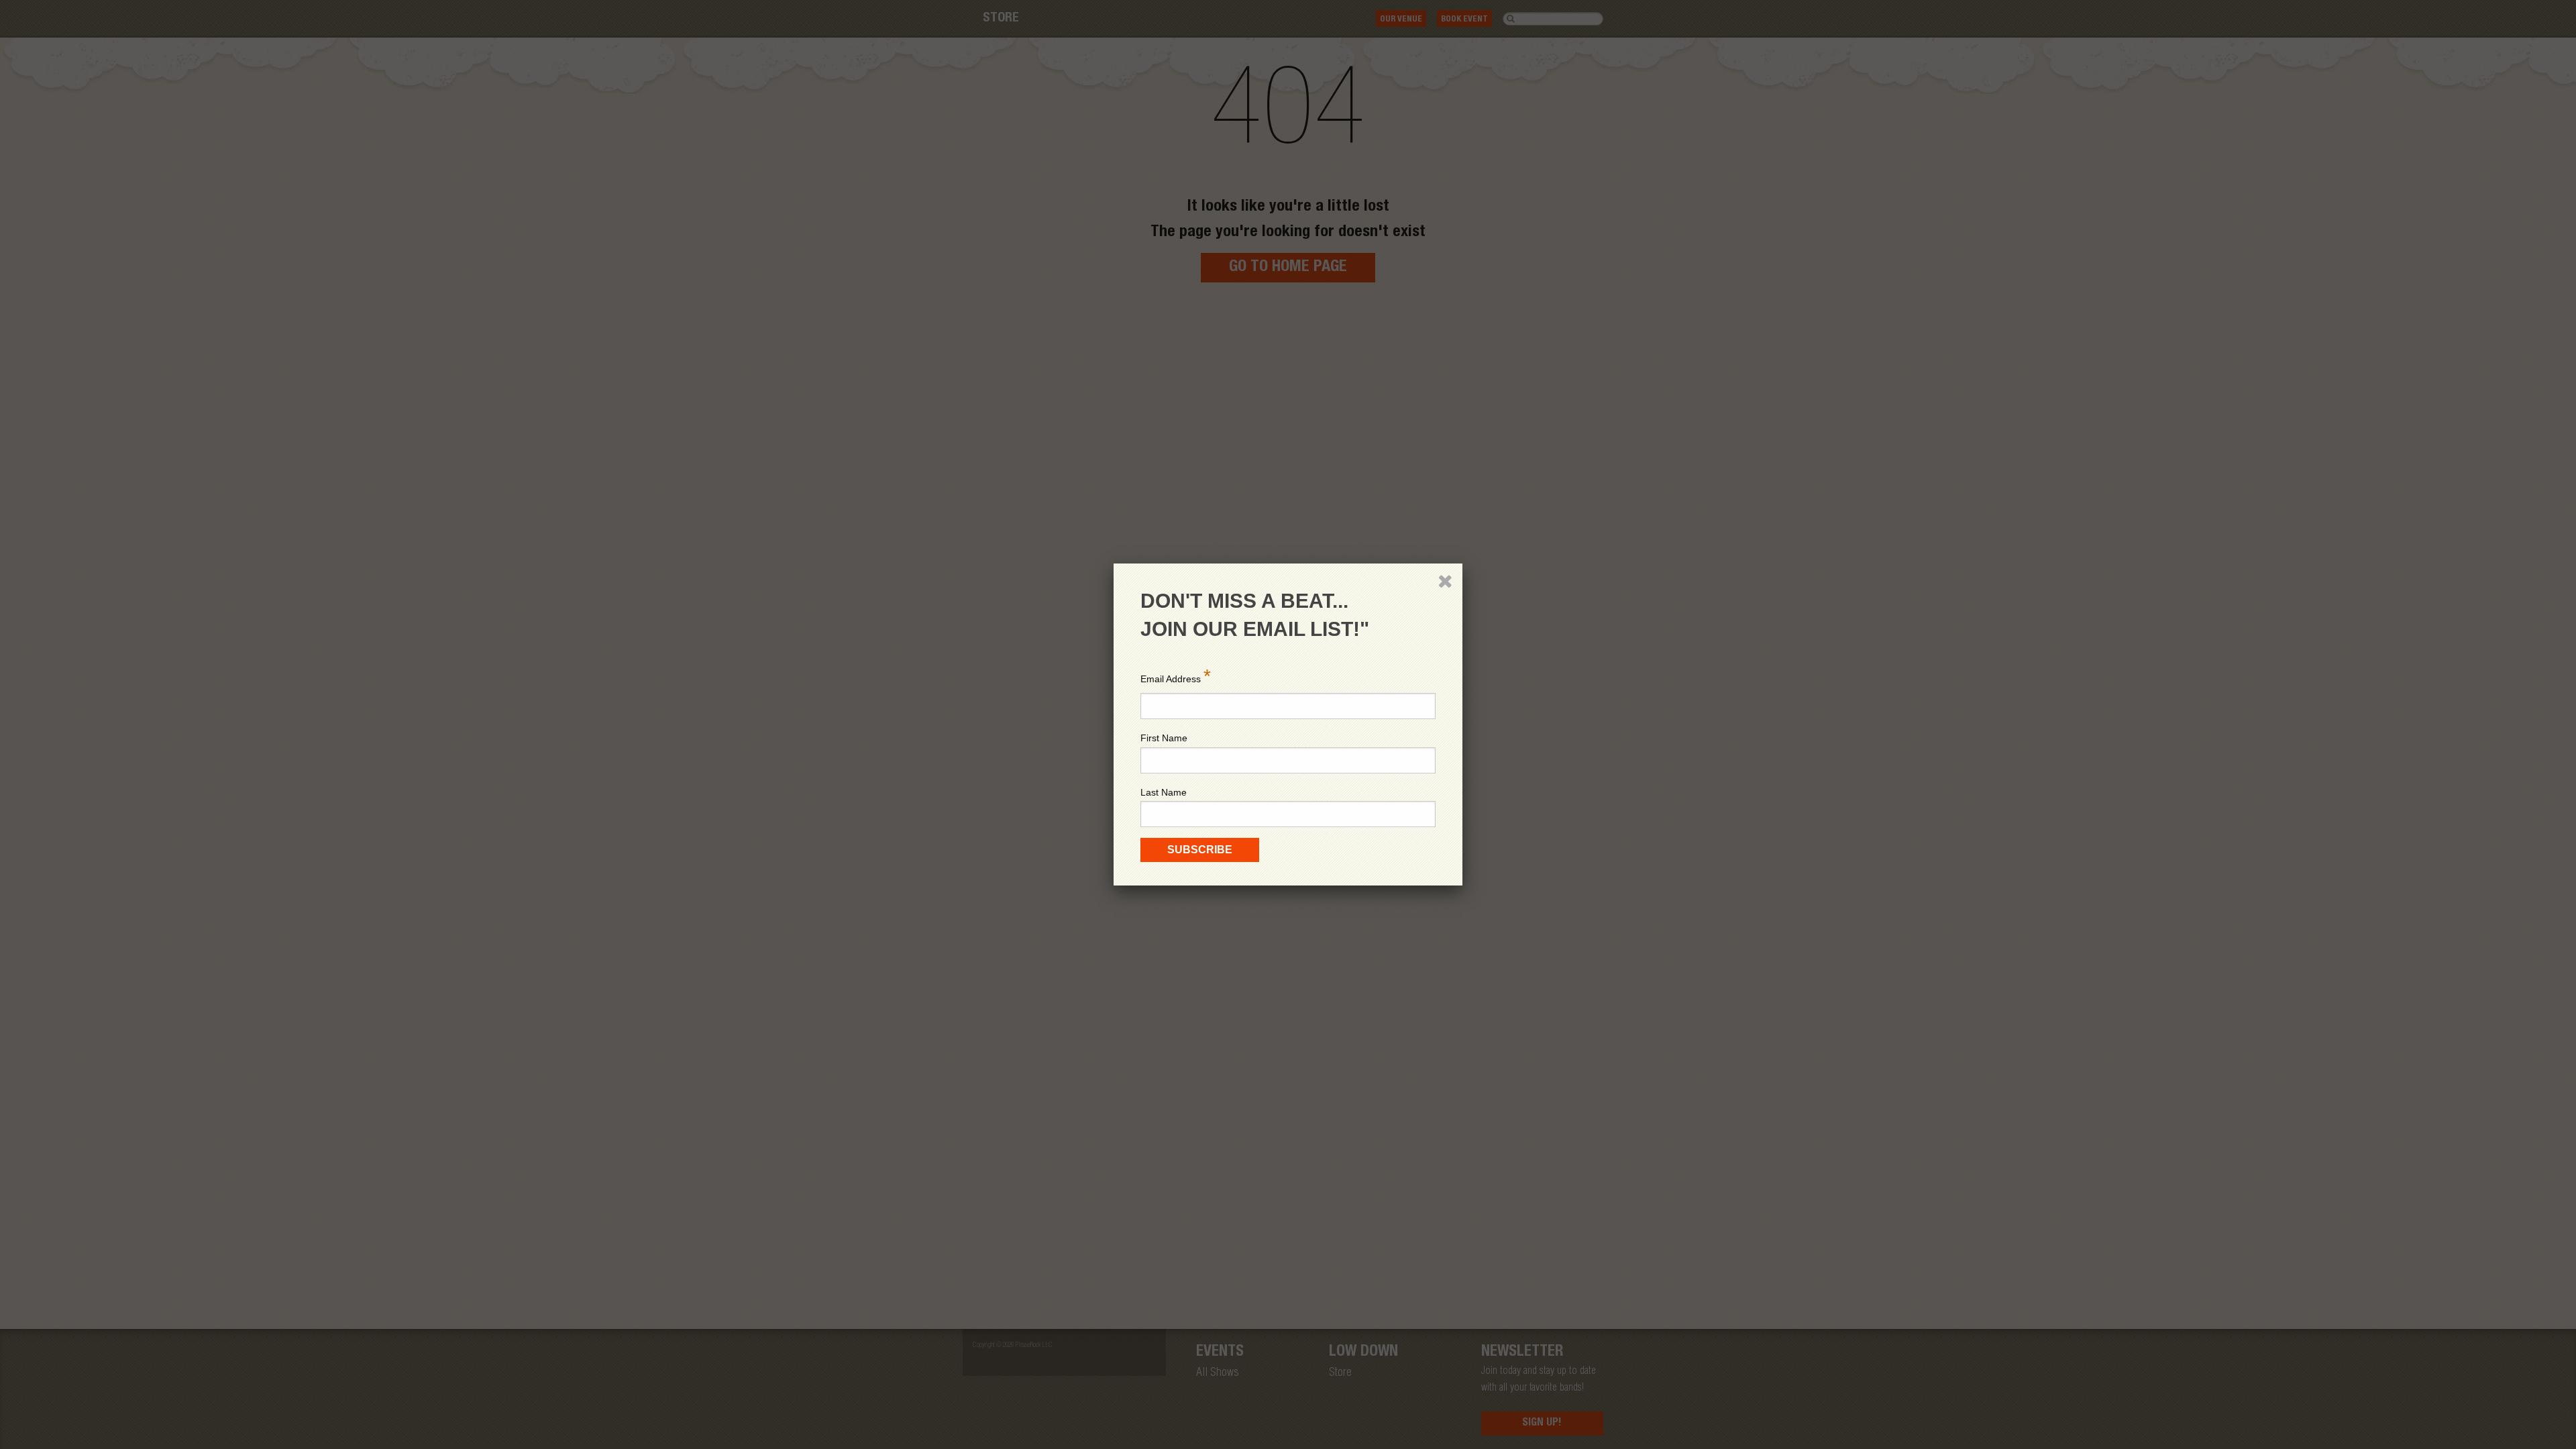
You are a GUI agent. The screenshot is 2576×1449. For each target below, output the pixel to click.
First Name (1164, 738)
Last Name (1164, 792)
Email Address (1176, 676)
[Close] (1445, 581)
